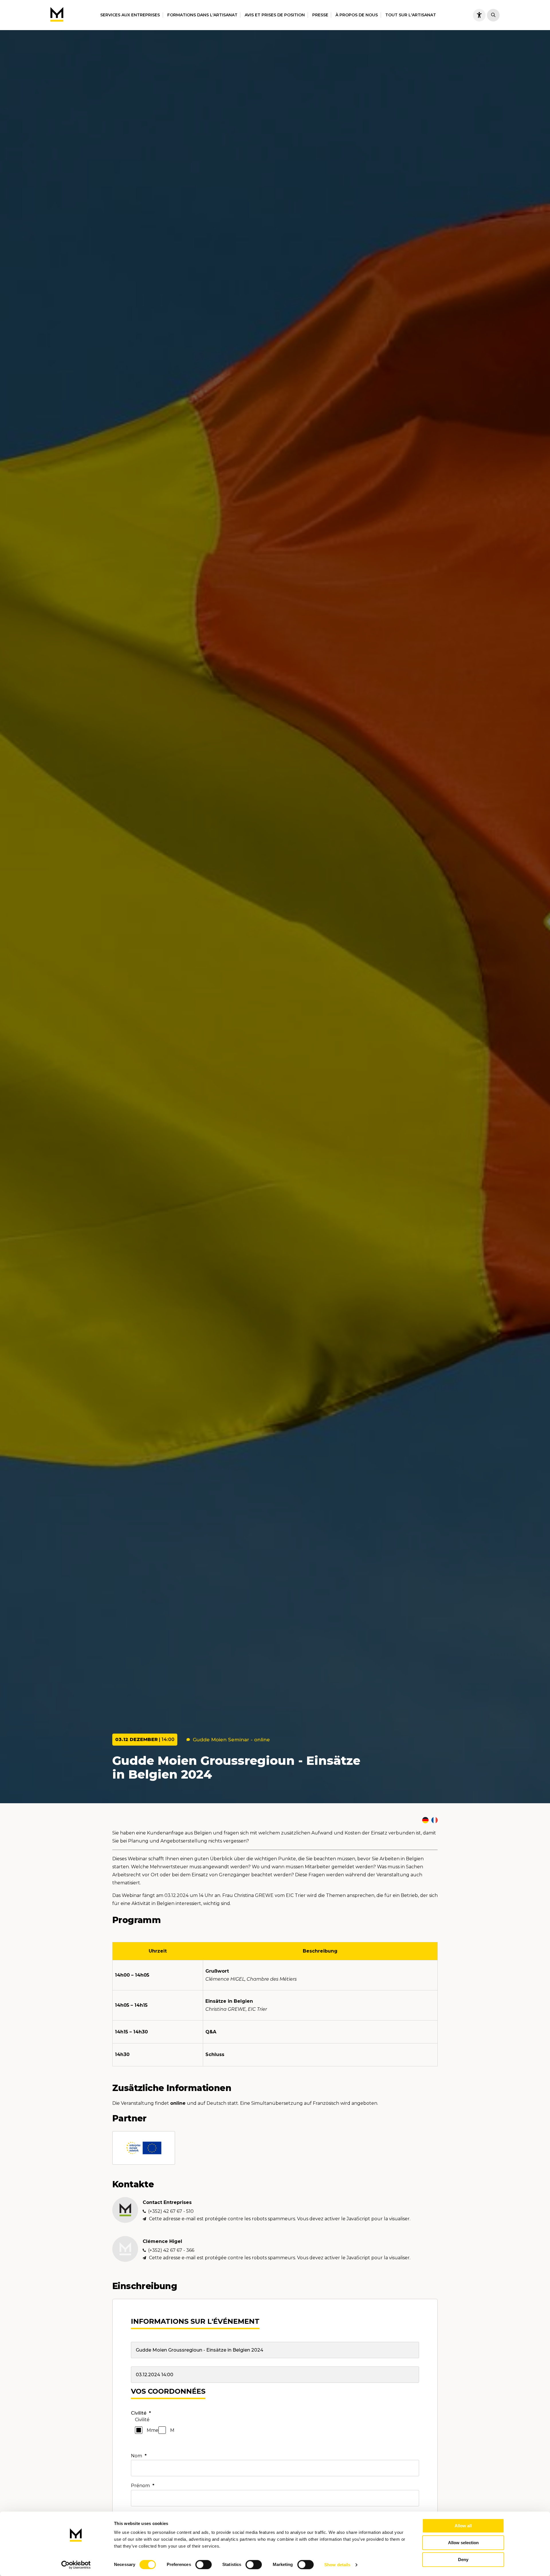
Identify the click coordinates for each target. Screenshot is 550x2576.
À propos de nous (357, 15)
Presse (320, 15)
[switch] (204, 2565)
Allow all (463, 2526)
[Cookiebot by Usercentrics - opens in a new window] (76, 2565)
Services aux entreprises (130, 15)
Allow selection (463, 2543)
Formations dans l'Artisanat (202, 15)
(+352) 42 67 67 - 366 (171, 2250)
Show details (337, 2565)
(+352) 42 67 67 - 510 (171, 2211)
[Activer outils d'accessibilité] (479, 15)
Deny (463, 2560)
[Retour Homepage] (57, 15)
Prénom (143, 2486)
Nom (139, 2456)
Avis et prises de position (275, 15)
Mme (153, 2430)
